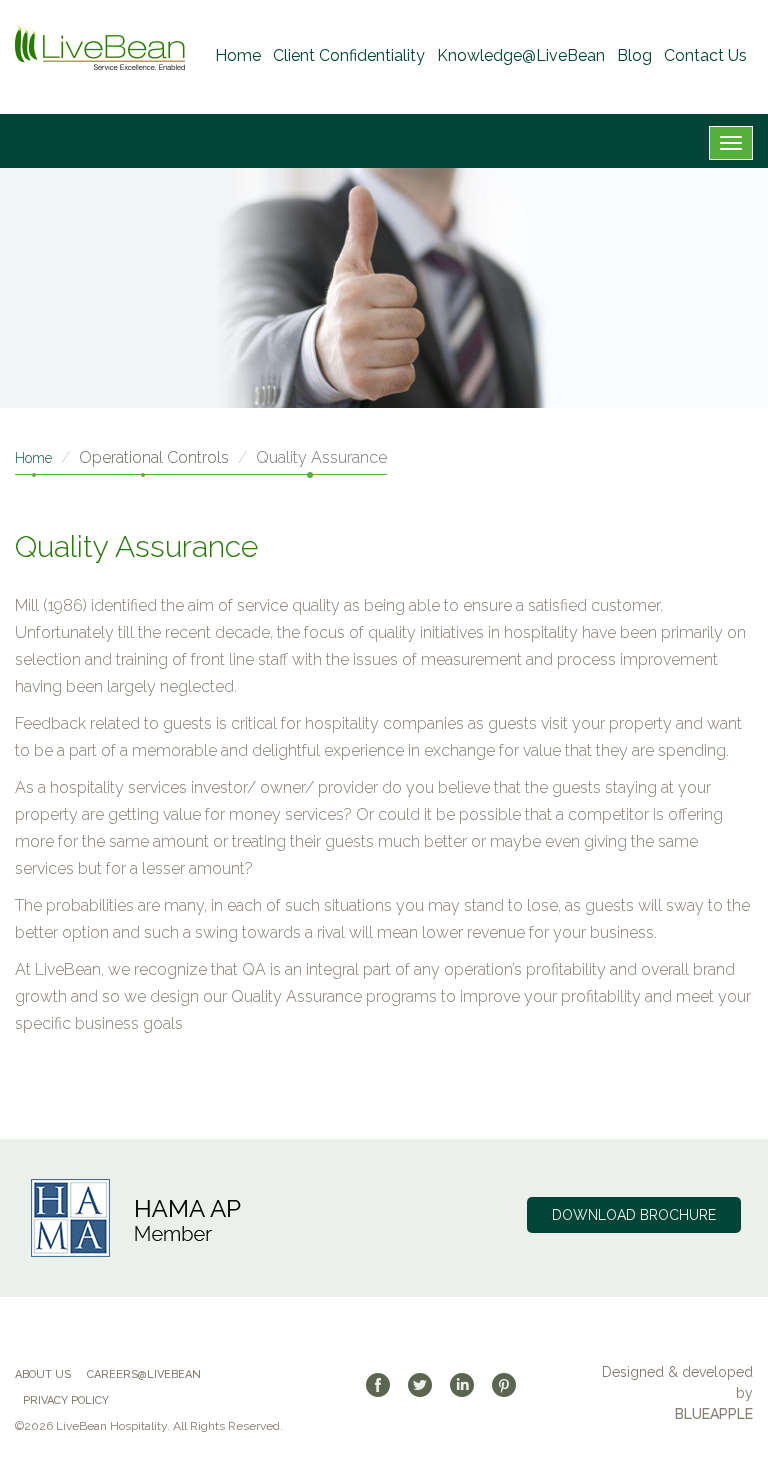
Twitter (427, 1385)
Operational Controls (154, 457)
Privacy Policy (66, 1400)
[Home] (100, 47)
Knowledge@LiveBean (521, 55)
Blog (634, 55)
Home (238, 55)
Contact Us (705, 55)
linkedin (469, 1385)
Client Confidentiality (349, 55)
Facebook (385, 1385)
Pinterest (511, 1385)
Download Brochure (634, 1215)
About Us (43, 1374)
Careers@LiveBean (144, 1374)
